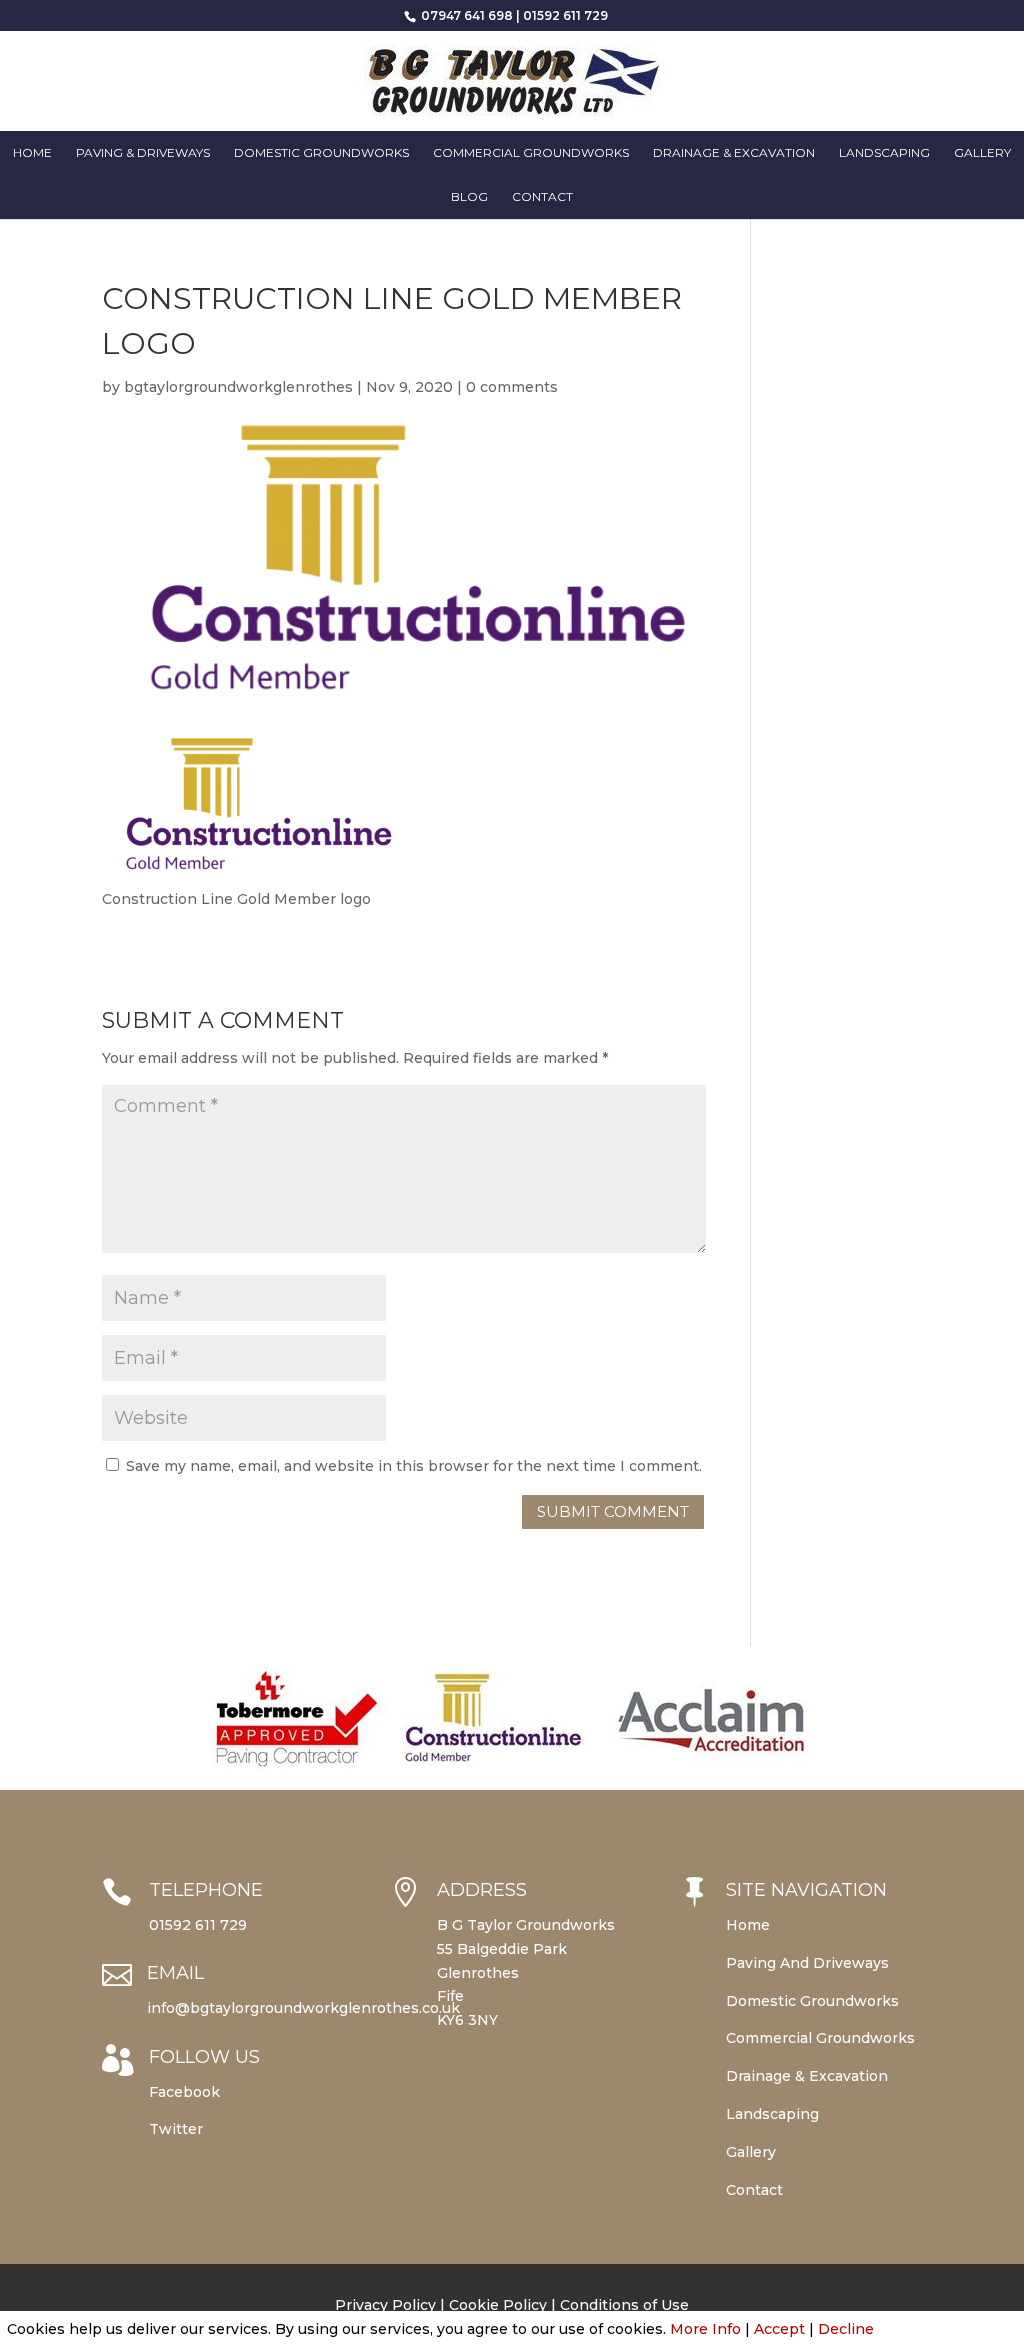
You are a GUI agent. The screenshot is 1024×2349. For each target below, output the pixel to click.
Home (32, 153)
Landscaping (884, 153)
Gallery (982, 153)
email (175, 1973)
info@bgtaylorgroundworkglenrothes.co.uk (303, 2008)
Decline (846, 2329)
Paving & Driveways (143, 153)
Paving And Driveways (807, 1963)
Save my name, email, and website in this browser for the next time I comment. (414, 1466)
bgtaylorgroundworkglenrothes (238, 387)
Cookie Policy (498, 2305)
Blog (469, 197)
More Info (705, 2329)
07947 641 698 (465, 15)
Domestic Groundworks (321, 153)
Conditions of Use (624, 2305)
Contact (542, 197)
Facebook (184, 2092)
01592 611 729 (565, 15)
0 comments (512, 387)
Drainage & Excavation (734, 153)
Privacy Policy (385, 2305)
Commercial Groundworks (531, 153)
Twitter (176, 2129)
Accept (779, 2329)
